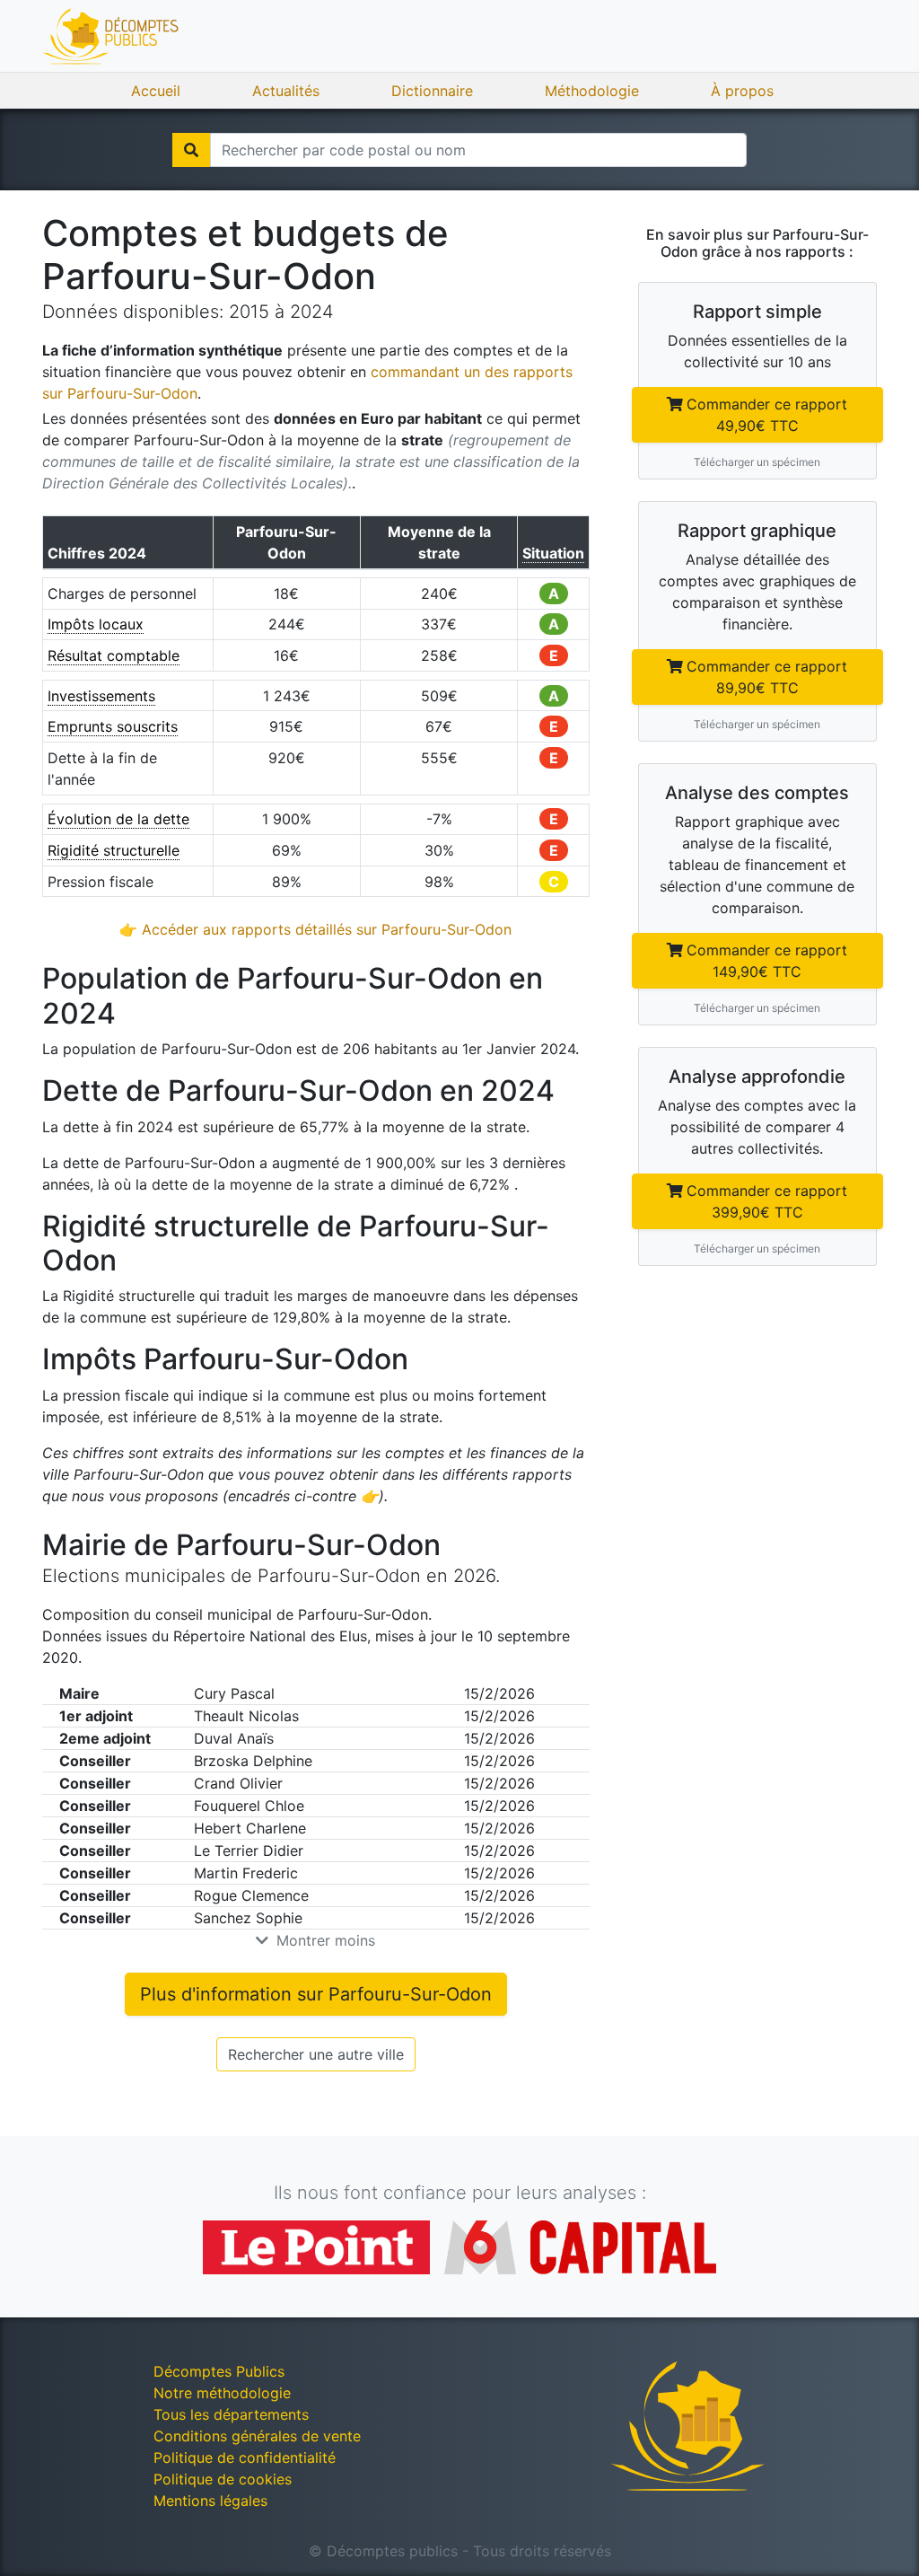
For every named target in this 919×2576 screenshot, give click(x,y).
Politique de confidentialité (245, 2457)
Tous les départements (231, 2414)
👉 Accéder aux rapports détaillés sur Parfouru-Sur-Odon (315, 929)
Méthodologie (592, 91)
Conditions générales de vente (257, 2436)
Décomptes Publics (219, 2371)
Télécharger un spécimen (757, 462)
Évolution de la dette (118, 819)
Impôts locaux (96, 624)
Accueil (156, 91)
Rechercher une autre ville (316, 2054)
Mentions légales (210, 2501)
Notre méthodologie (222, 2393)
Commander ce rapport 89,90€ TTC (767, 677)
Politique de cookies (223, 2479)
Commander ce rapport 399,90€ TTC (767, 1201)
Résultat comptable (114, 655)
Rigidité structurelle (114, 850)
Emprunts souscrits (113, 726)
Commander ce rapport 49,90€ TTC (767, 415)
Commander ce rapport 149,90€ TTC (767, 961)
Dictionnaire (432, 91)
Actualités (286, 91)
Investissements (101, 696)
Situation (553, 553)
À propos (742, 91)
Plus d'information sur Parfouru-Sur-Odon (316, 1994)
